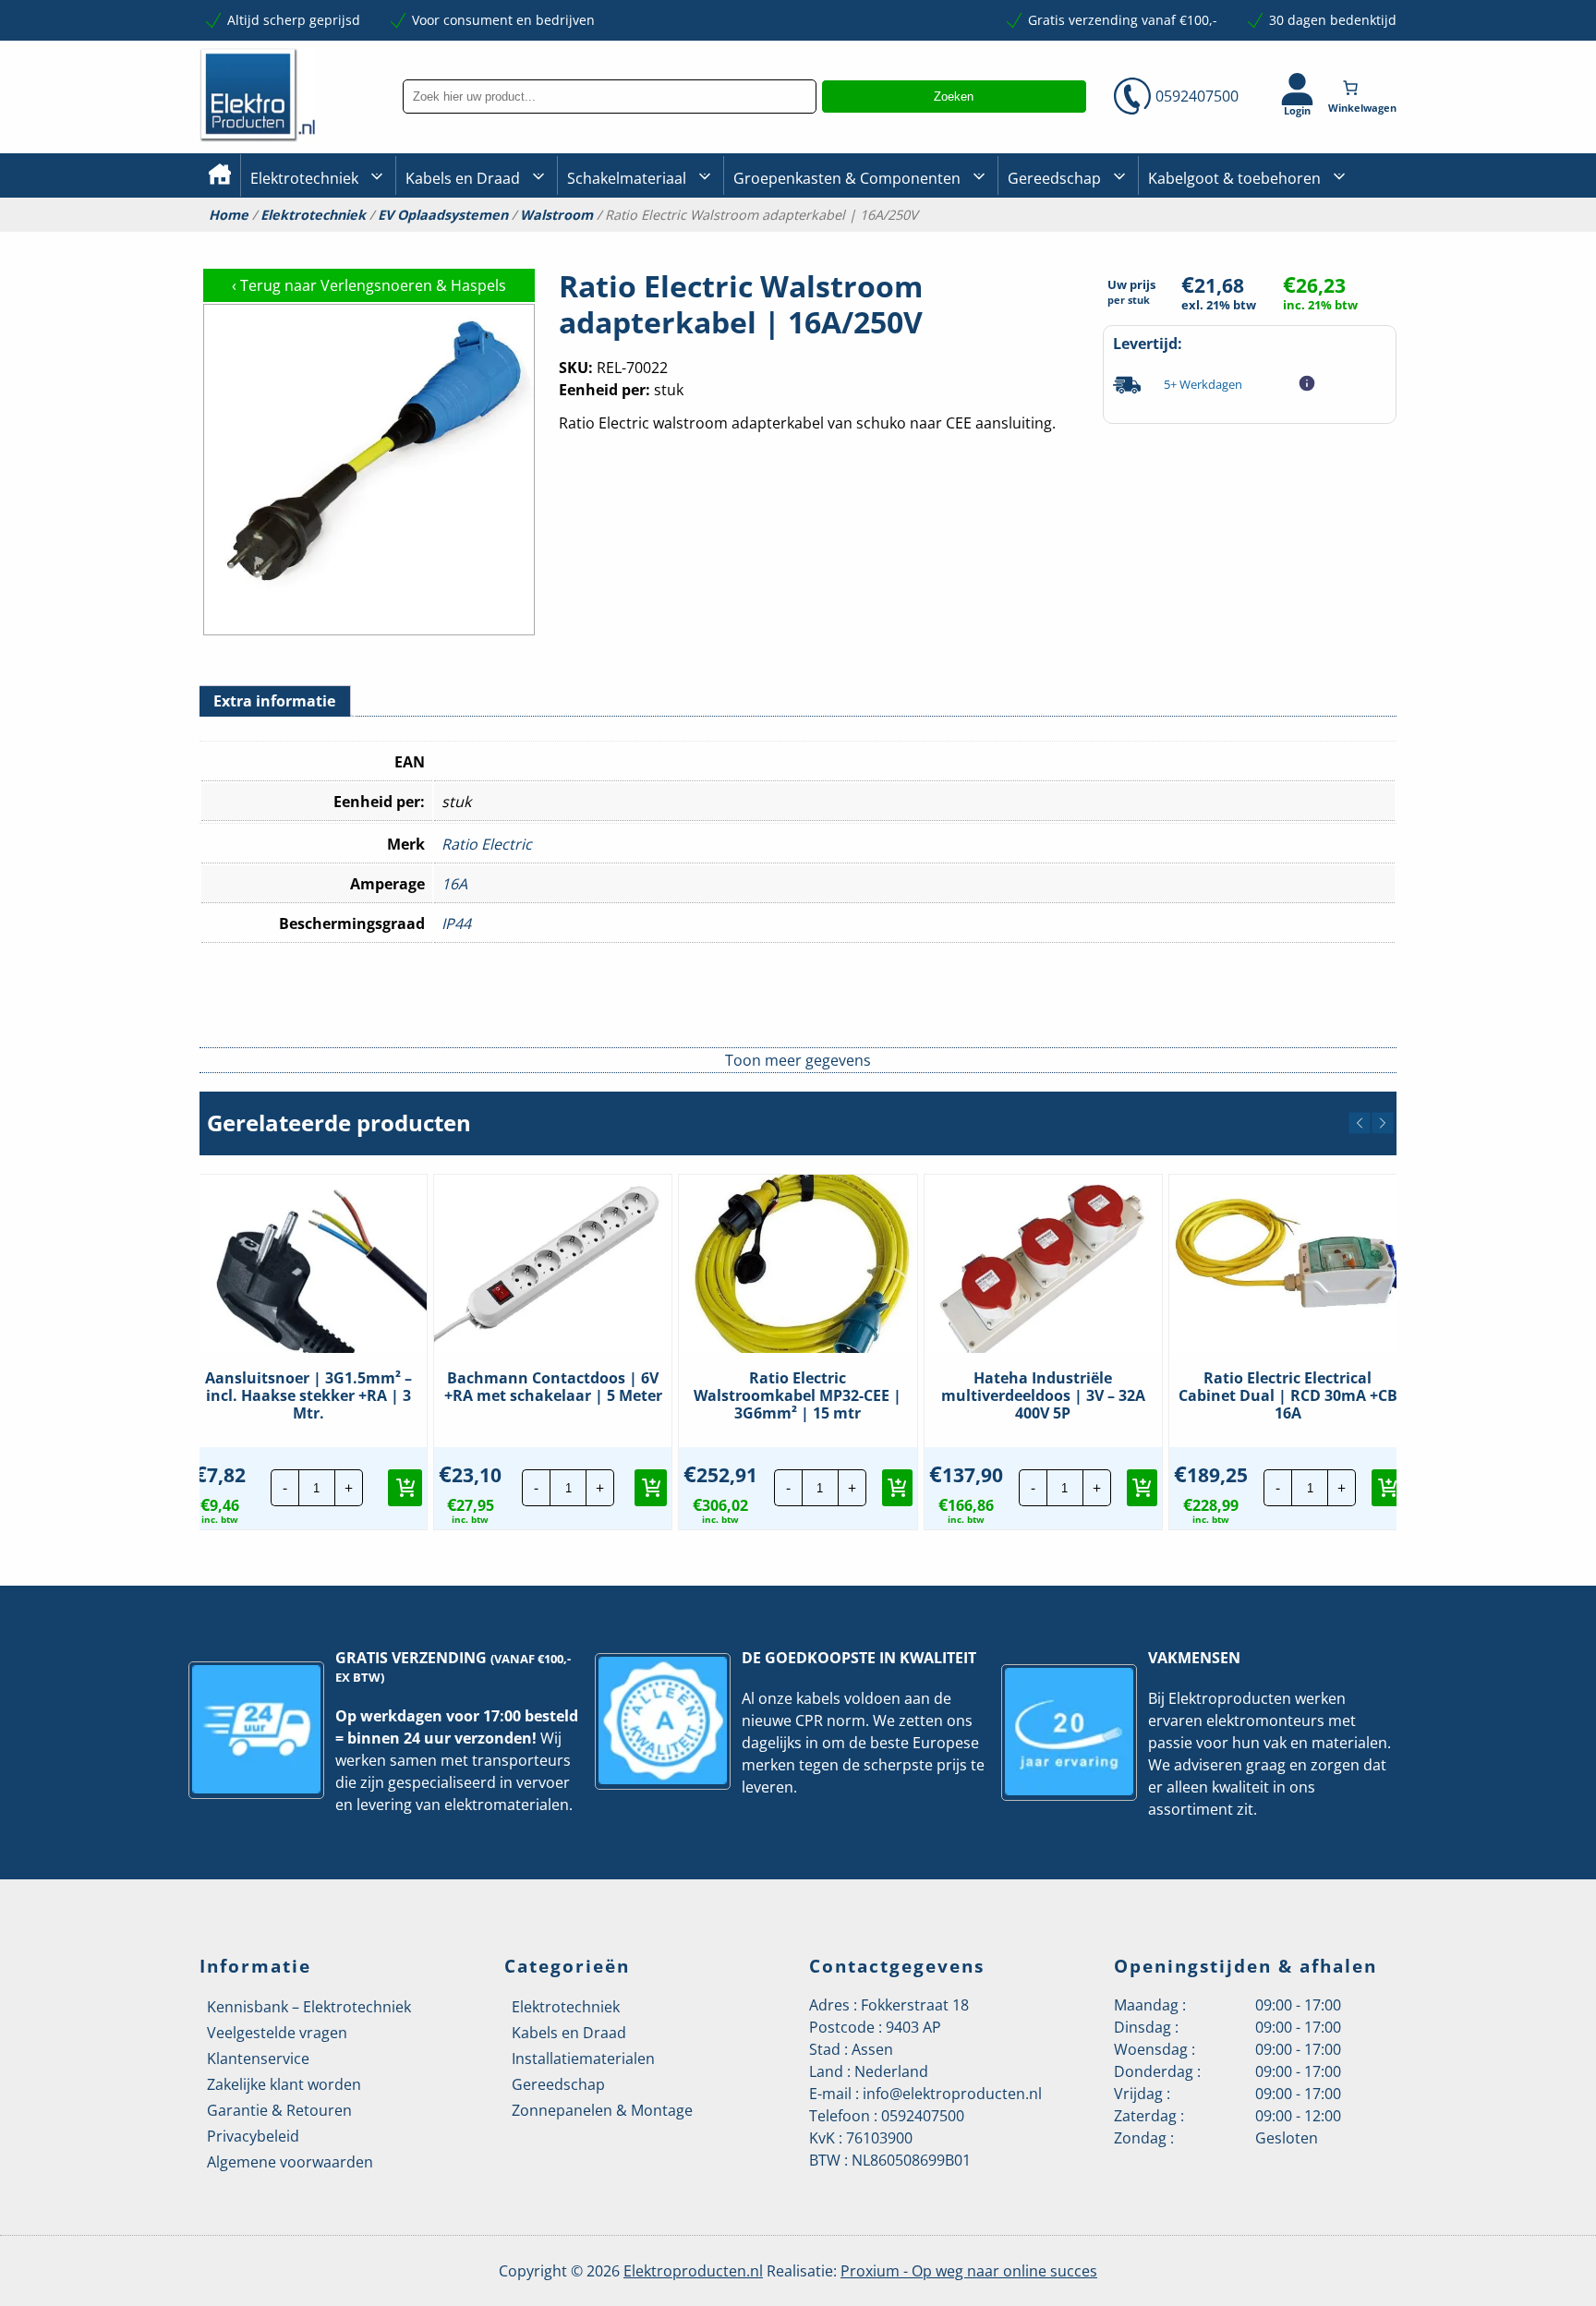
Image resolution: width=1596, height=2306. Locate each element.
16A (454, 884)
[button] (1360, 1123)
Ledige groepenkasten (802, 241)
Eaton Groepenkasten (1345, 238)
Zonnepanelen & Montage (602, 2110)
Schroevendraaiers (1337, 239)
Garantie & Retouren (279, 2110)
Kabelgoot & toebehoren (1234, 178)
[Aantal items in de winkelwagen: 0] (1364, 88)
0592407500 (1197, 96)
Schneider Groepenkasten (1356, 239)
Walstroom (556, 215)
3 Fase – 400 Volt (1057, 239)
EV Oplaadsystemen (443, 215)
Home (229, 215)
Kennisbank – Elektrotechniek (309, 2007)
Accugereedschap (1063, 241)
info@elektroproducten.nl (952, 2094)
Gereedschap (1054, 178)
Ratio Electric (487, 844)
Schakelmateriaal (627, 178)
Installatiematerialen (583, 2058)
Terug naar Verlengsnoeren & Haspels (369, 285)
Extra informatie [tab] (274, 701)
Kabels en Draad (463, 178)
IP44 (456, 924)
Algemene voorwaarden (290, 2162)
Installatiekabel (453, 241)
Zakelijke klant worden (284, 2084)
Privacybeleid (253, 2136)
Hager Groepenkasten (1347, 266)
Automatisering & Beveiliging (340, 241)
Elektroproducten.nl (693, 2271)
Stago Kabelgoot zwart (1217, 241)
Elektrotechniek (304, 178)
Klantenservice (258, 2058)
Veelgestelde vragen (277, 2033)
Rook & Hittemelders (586, 240)
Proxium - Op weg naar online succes (969, 2271)
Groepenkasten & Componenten (847, 178)
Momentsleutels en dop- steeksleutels (1390, 270)
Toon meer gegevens (798, 1060)
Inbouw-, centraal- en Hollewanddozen (635, 239)
